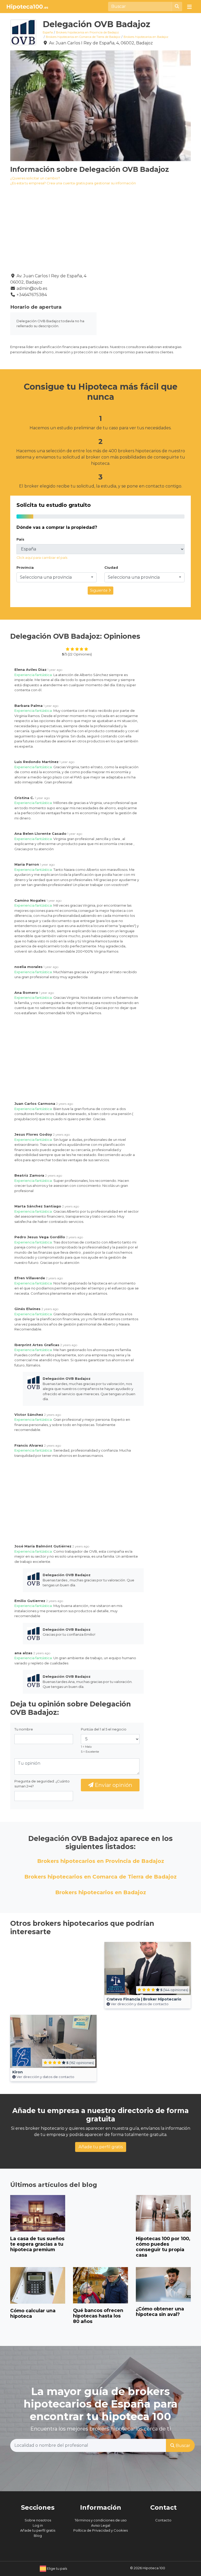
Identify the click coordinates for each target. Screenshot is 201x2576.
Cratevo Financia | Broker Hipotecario (144, 1999)
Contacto (163, 2520)
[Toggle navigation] (189, 7)
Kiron (18, 2072)
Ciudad (111, 567)
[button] (57, 577)
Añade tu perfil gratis (101, 2147)
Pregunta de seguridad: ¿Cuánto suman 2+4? (42, 1784)
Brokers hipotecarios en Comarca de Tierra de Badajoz (83, 37)
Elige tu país (57, 2568)
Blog (38, 2536)
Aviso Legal (101, 2525)
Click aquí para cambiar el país (42, 558)
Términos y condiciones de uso (101, 2520)
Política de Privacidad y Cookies (100, 2530)
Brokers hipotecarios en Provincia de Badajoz (87, 32)
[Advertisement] (148, 306)
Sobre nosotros (38, 2520)
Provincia (25, 567)
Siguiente (99, 590)
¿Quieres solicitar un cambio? (35, 178)
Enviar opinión (113, 1785)
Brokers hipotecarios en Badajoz (146, 37)
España (48, 32)
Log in (38, 2525)
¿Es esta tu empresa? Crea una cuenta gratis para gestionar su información (73, 183)
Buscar (182, 2446)
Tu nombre (24, 1729)
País (20, 539)
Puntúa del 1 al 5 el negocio (104, 1729)
